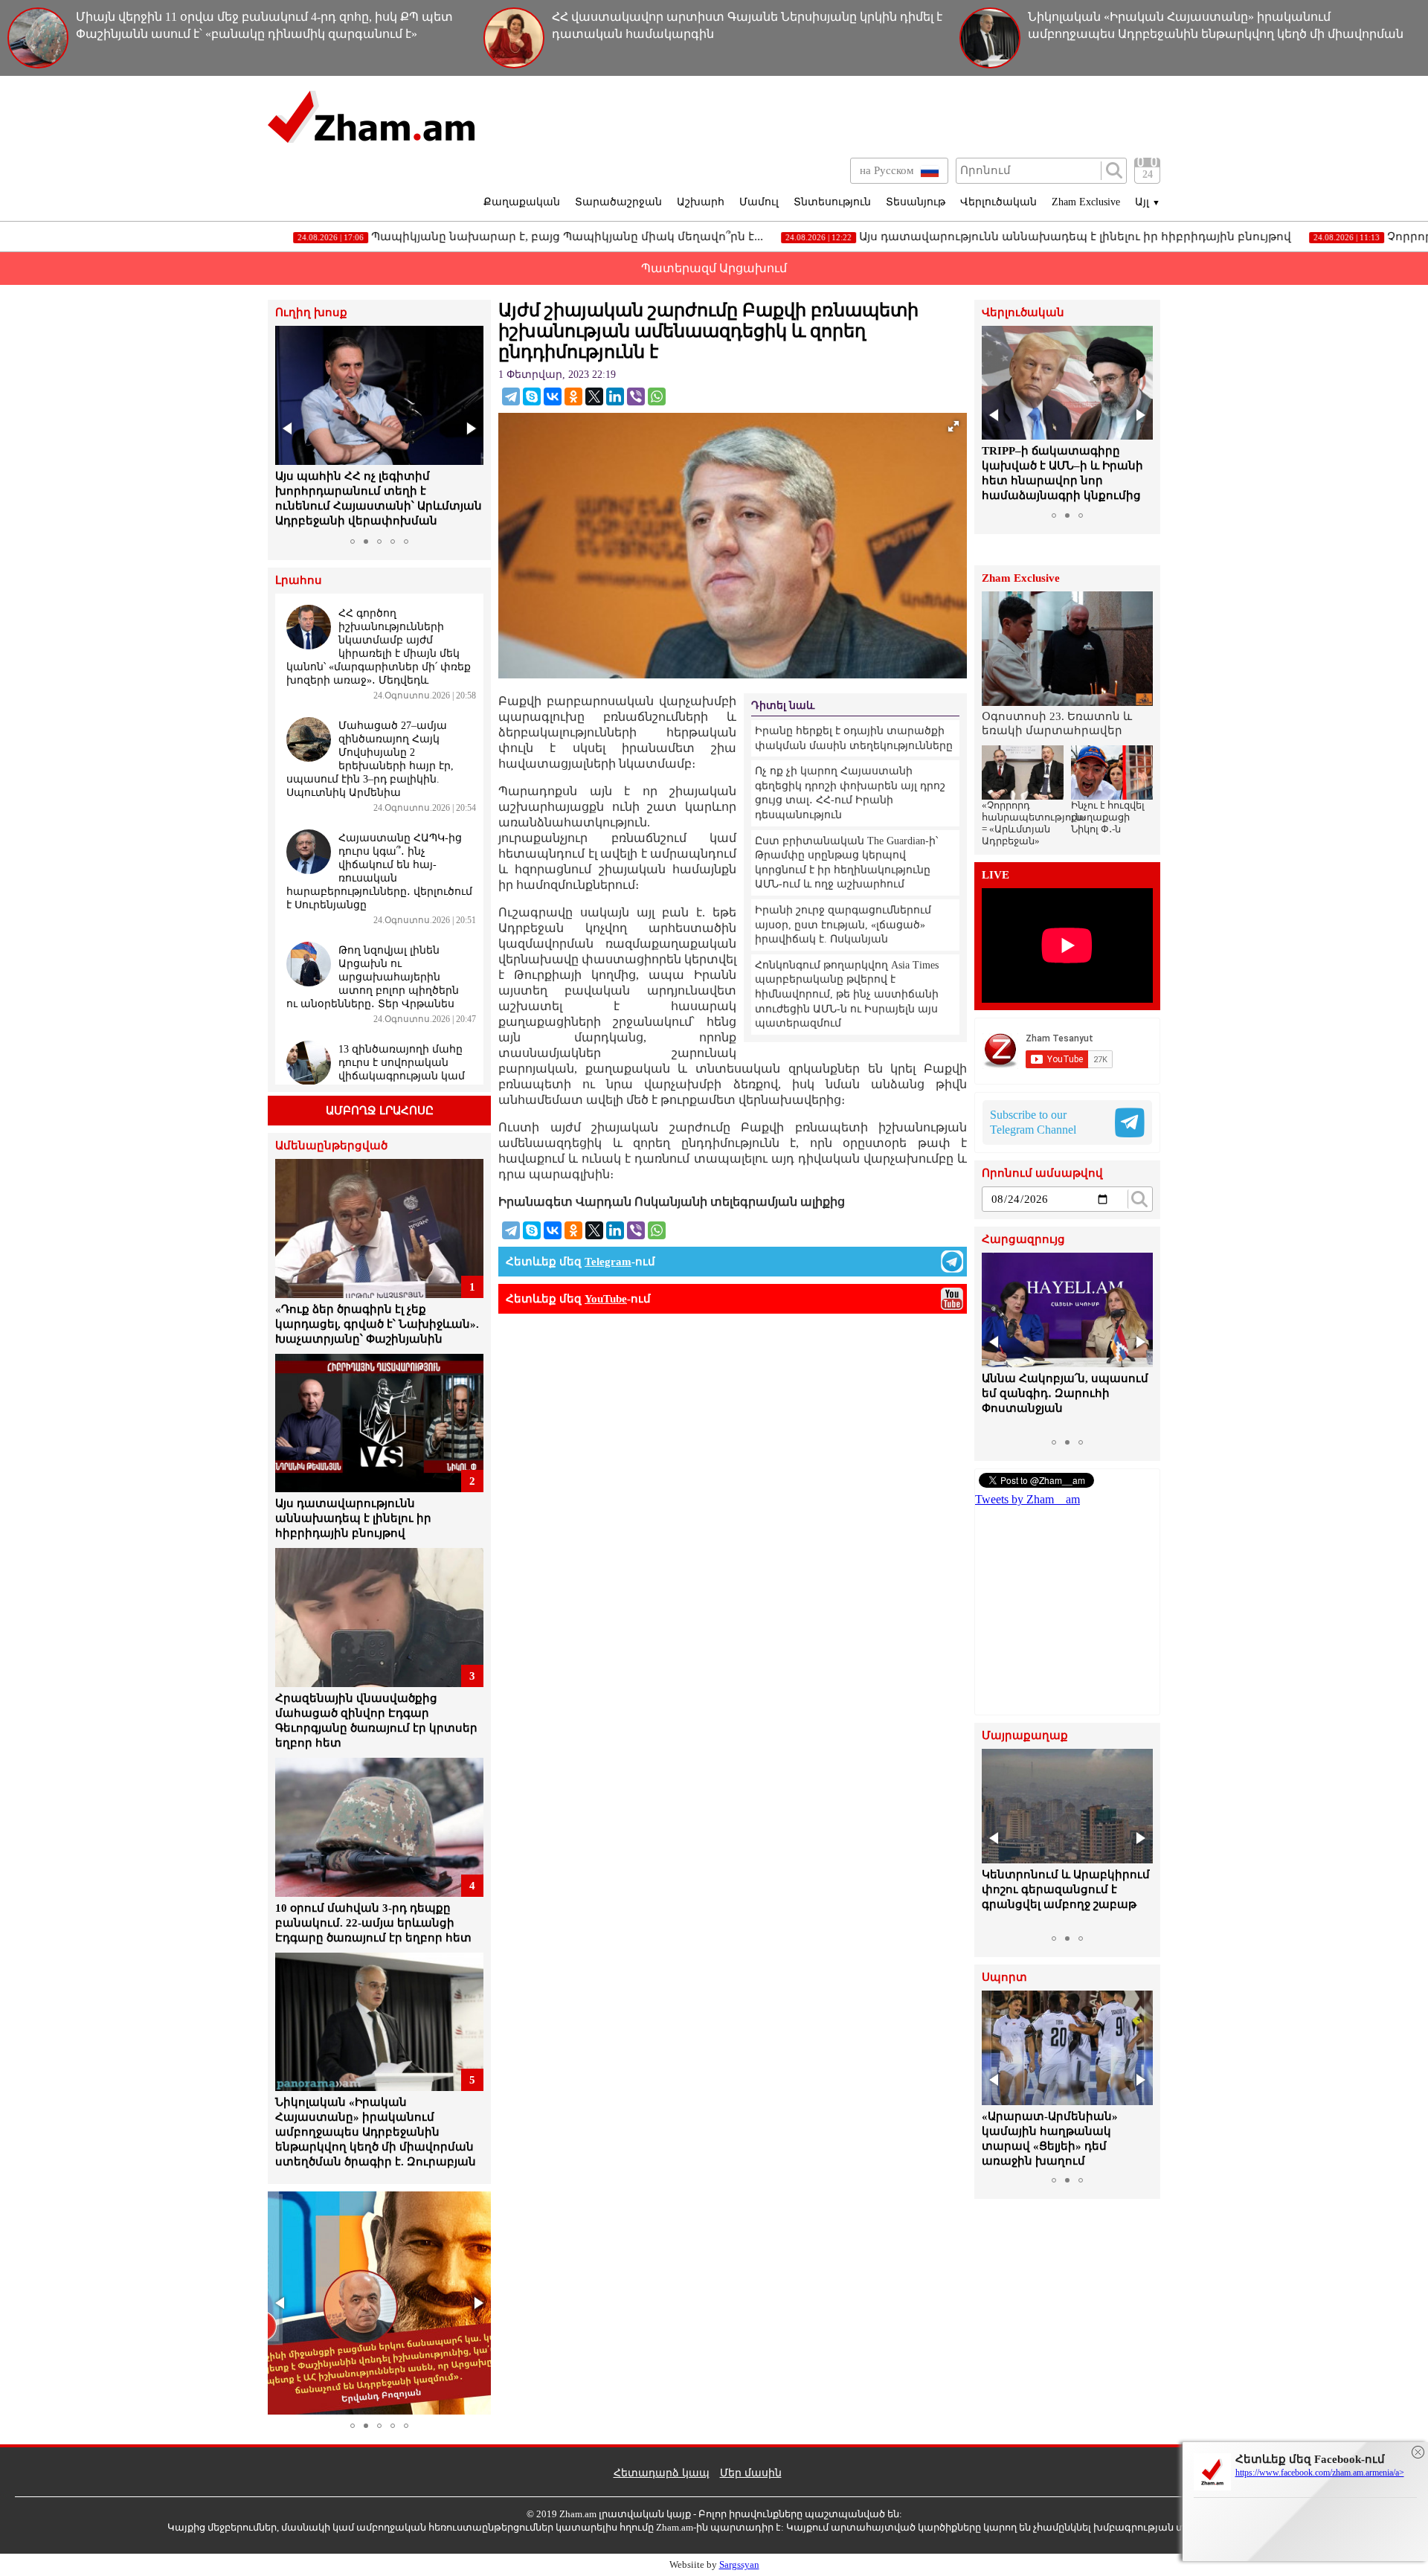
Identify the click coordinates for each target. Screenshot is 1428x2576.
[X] (594, 396)
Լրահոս (299, 581)
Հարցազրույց (1023, 1240)
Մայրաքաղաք (1025, 1736)
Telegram (608, 1262)
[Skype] (532, 396)
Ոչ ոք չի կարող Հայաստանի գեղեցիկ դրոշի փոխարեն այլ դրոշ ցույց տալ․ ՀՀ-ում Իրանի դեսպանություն (850, 793)
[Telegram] (511, 396)
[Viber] (636, 396)
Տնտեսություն (832, 202)
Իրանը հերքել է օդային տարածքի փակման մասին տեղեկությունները (854, 738)
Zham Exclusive (1086, 202)
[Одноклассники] (573, 396)
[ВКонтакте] (553, 396)
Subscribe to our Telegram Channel (1033, 1122)
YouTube (606, 1299)
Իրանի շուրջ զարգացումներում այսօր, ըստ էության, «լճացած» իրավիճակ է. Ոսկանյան (843, 925)
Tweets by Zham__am (1027, 1499)
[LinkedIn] (615, 396)
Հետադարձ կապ (662, 2473)
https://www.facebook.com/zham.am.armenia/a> (1320, 2473)
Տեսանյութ (916, 202)
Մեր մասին (751, 2473)
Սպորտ (1004, 1978)
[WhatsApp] (657, 396)
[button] (289, 428)
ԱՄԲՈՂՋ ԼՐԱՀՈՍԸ (380, 1111)
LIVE (996, 875)
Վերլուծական (998, 202)
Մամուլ (759, 202)
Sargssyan (739, 2564)
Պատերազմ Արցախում (714, 268)
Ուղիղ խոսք (311, 313)
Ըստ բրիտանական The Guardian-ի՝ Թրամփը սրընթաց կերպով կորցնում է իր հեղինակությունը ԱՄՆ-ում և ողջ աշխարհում (846, 863)
